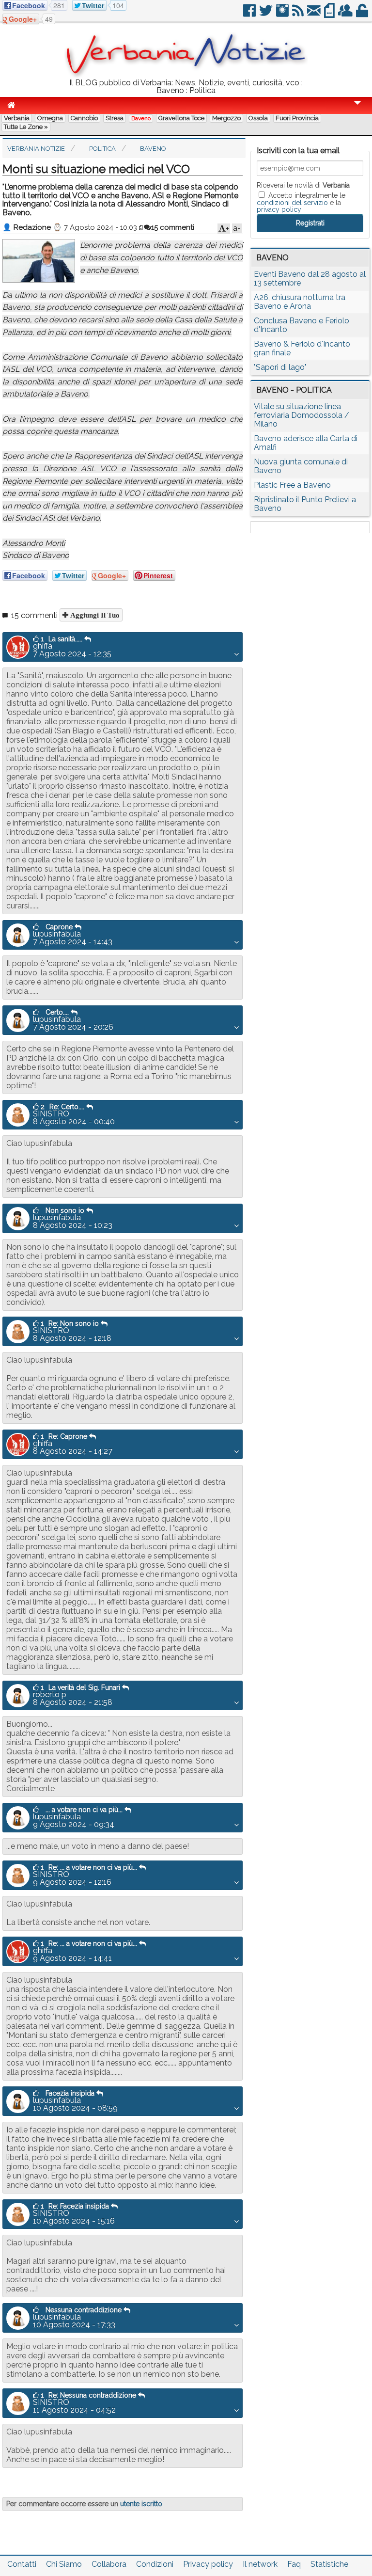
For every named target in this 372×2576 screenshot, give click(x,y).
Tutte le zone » (26, 127)
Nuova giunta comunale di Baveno (301, 466)
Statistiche (329, 2564)
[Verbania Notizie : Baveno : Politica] (186, 75)
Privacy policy (208, 2564)
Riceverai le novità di (303, 185)
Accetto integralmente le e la (301, 202)
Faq (294, 2564)
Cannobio (84, 118)
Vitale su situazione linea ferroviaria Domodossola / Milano (302, 415)
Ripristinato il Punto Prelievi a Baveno (305, 504)
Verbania (17, 118)
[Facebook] (250, 14)
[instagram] (283, 14)
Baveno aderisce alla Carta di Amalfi (306, 443)
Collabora (109, 2564)
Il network (260, 2564)
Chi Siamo (64, 2564)
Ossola (258, 118)
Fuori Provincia (297, 118)
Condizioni (155, 2564)
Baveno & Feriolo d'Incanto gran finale (302, 348)
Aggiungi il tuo (94, 615)
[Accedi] (363, 14)
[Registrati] (346, 14)
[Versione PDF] (330, 14)
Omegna (50, 118)
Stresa (115, 118)
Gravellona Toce (181, 118)
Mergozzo (226, 118)
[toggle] (357, 109)
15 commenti (173, 227)
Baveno (141, 118)
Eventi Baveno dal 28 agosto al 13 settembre (310, 278)
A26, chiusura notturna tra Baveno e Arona (300, 302)
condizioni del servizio (292, 203)
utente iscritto (141, 2504)
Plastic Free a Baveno (292, 485)
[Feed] (299, 14)
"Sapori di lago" (280, 367)
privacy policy (279, 209)
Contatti (22, 2564)
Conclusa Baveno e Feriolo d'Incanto (302, 325)
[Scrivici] (315, 14)
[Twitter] (267, 14)
